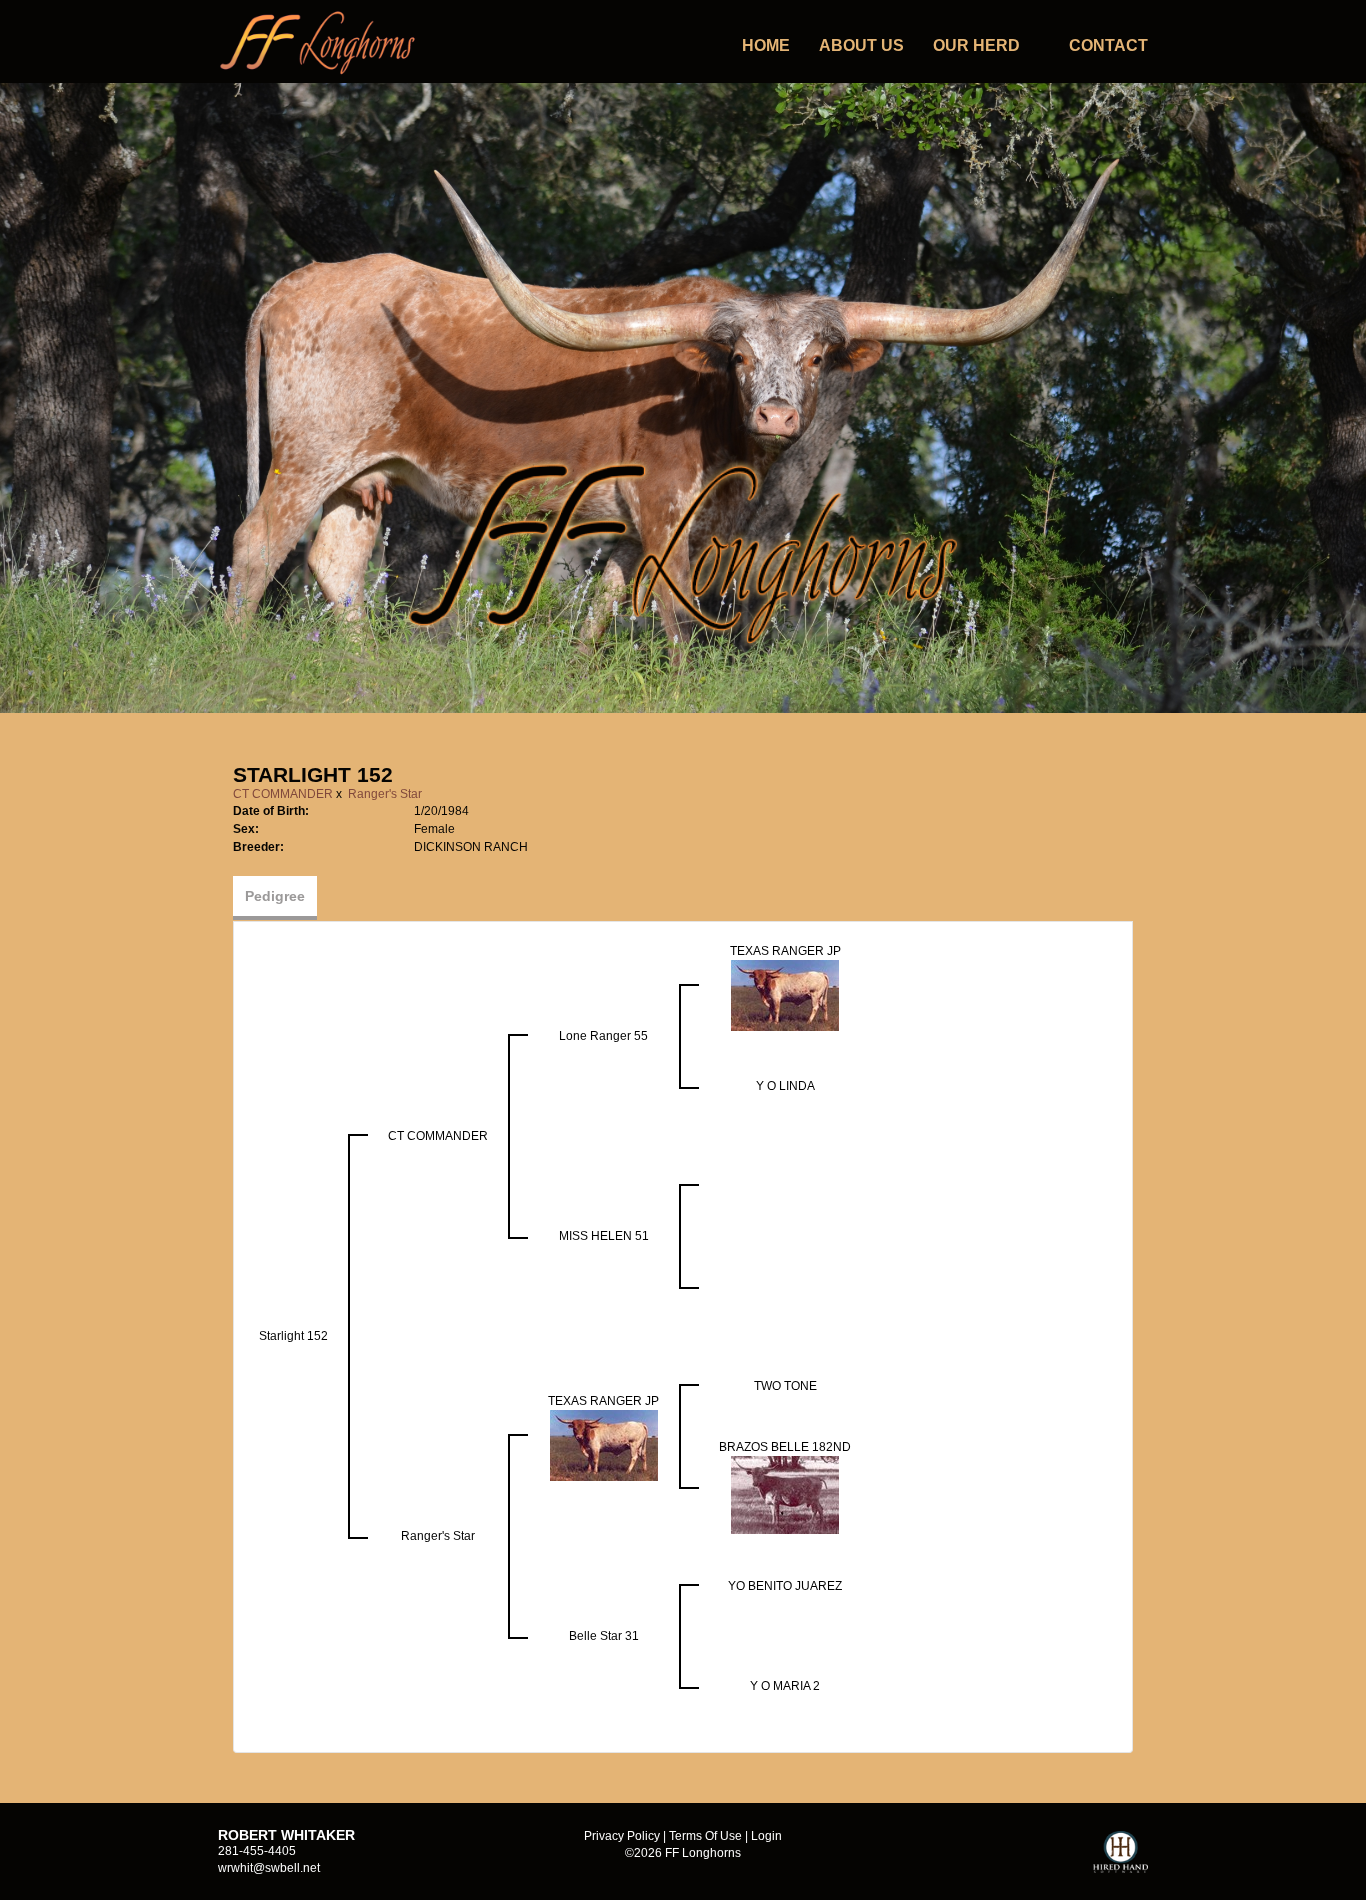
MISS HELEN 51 (604, 1236)
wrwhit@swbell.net (269, 1868)
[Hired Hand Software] (1120, 1861)
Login (766, 1836)
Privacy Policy (622, 1836)
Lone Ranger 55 (603, 1036)
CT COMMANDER (283, 794)
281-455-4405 (257, 1851)
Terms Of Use (705, 1836)
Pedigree (275, 896)
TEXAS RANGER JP (785, 951)
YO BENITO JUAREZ (785, 1586)
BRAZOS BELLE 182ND (785, 1447)
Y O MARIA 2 (785, 1686)
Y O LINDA (785, 1086)
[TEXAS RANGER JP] (785, 994)
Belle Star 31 (604, 1636)
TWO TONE (785, 1386)
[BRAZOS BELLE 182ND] (785, 1494)
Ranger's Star (385, 794)
